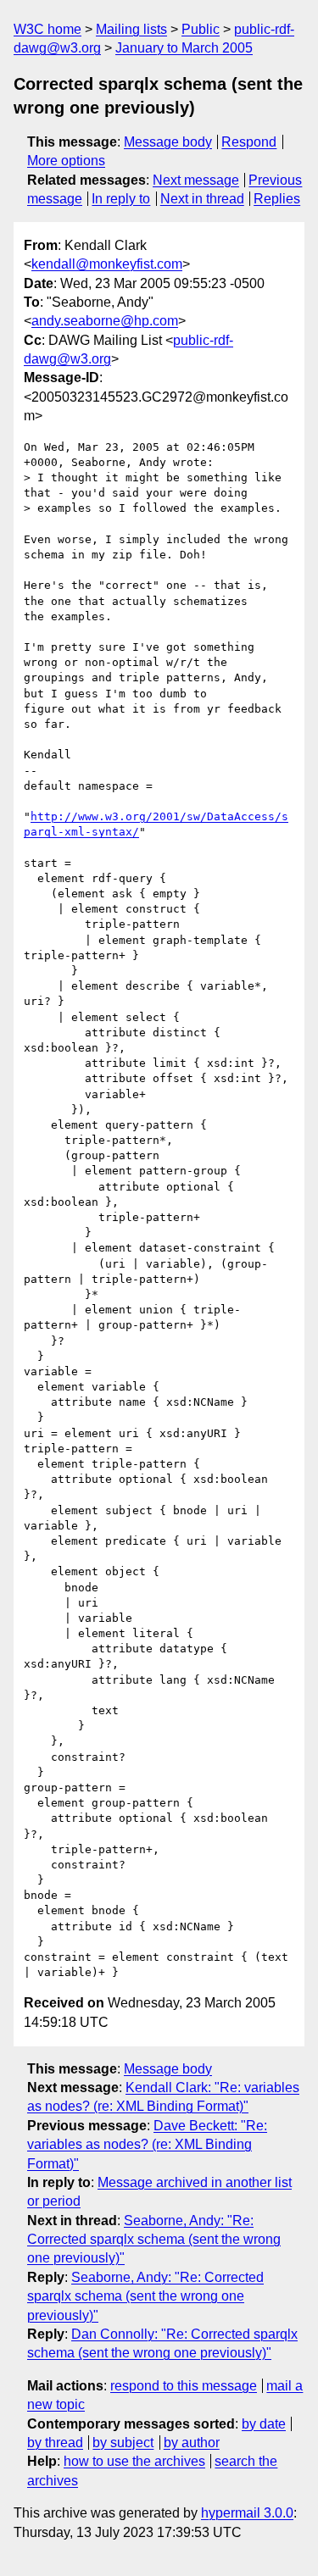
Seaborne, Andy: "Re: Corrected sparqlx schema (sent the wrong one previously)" (154, 2240)
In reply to (121, 199)
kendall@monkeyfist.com (107, 264)
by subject (123, 2443)
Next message (196, 180)
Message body (168, 142)
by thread (55, 2443)
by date (264, 2424)
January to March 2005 (184, 48)
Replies (277, 199)
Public (201, 29)
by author (192, 2443)
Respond (249, 142)
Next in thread (202, 199)
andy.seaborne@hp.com (105, 321)
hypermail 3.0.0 (247, 2513)
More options (66, 161)
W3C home (47, 29)
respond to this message (184, 2386)
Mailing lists (131, 29)
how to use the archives (134, 2461)
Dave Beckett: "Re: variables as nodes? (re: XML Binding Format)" (147, 2145)
